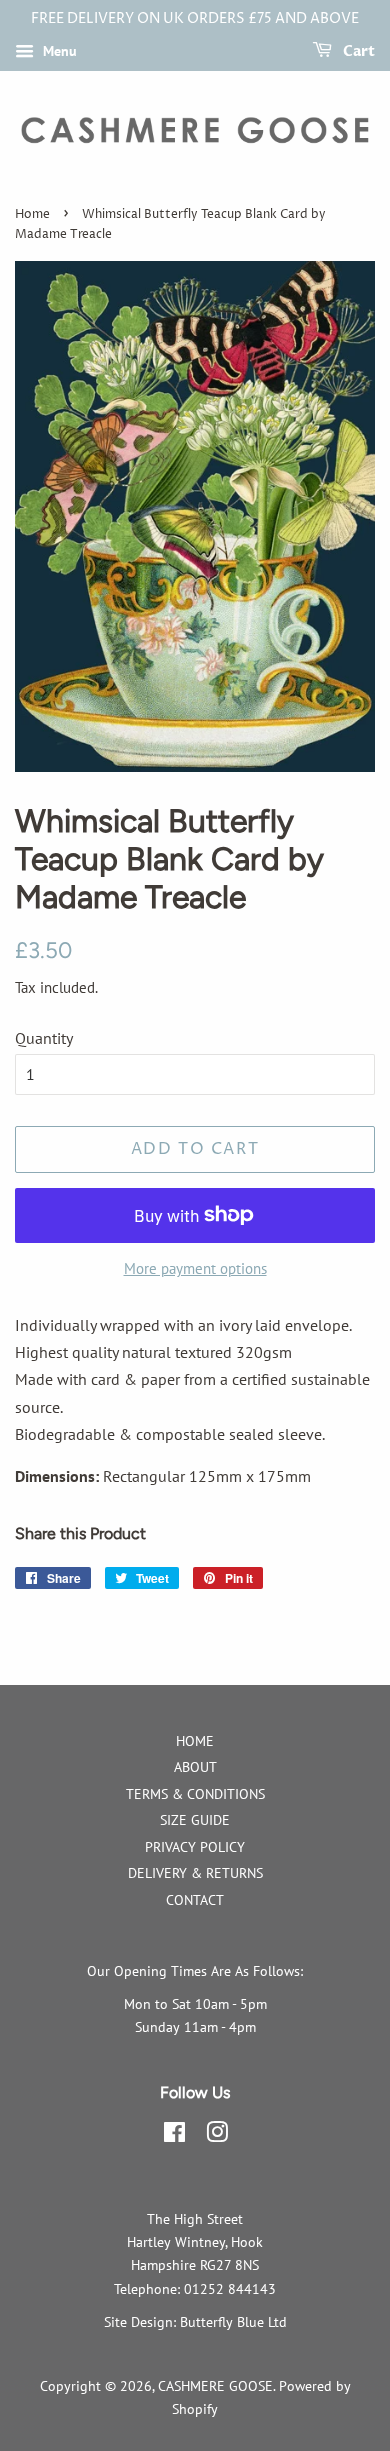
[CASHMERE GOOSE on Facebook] (174, 2136)
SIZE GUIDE (195, 1820)
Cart (357, 51)
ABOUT (195, 1767)
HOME (195, 1741)
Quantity (44, 1038)
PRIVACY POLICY (195, 1847)
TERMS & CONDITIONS (195, 1794)
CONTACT (195, 1900)
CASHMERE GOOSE (215, 2386)
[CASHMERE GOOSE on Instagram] (217, 2136)
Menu (58, 51)
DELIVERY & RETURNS (195, 1873)
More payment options (195, 1268)
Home (32, 214)
